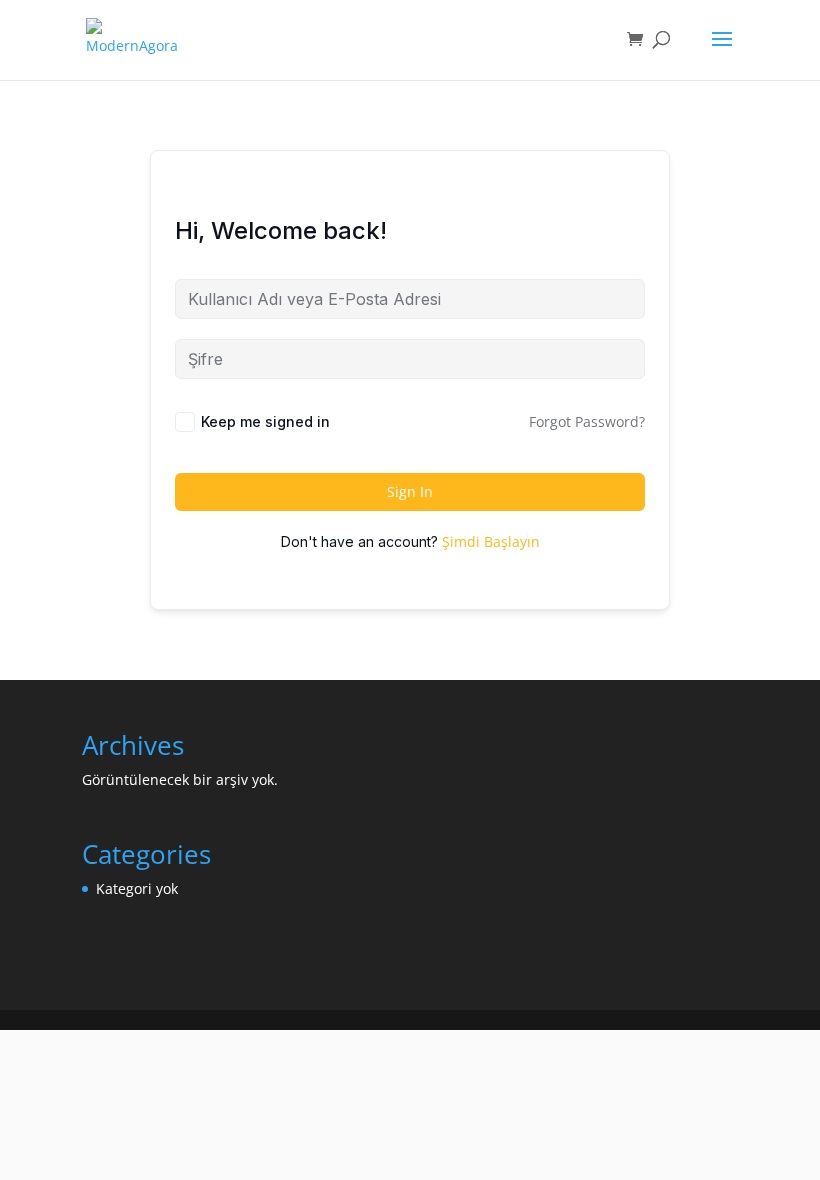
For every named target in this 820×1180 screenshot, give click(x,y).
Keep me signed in (265, 421)
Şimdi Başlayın (491, 541)
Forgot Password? (587, 421)
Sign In (410, 491)
